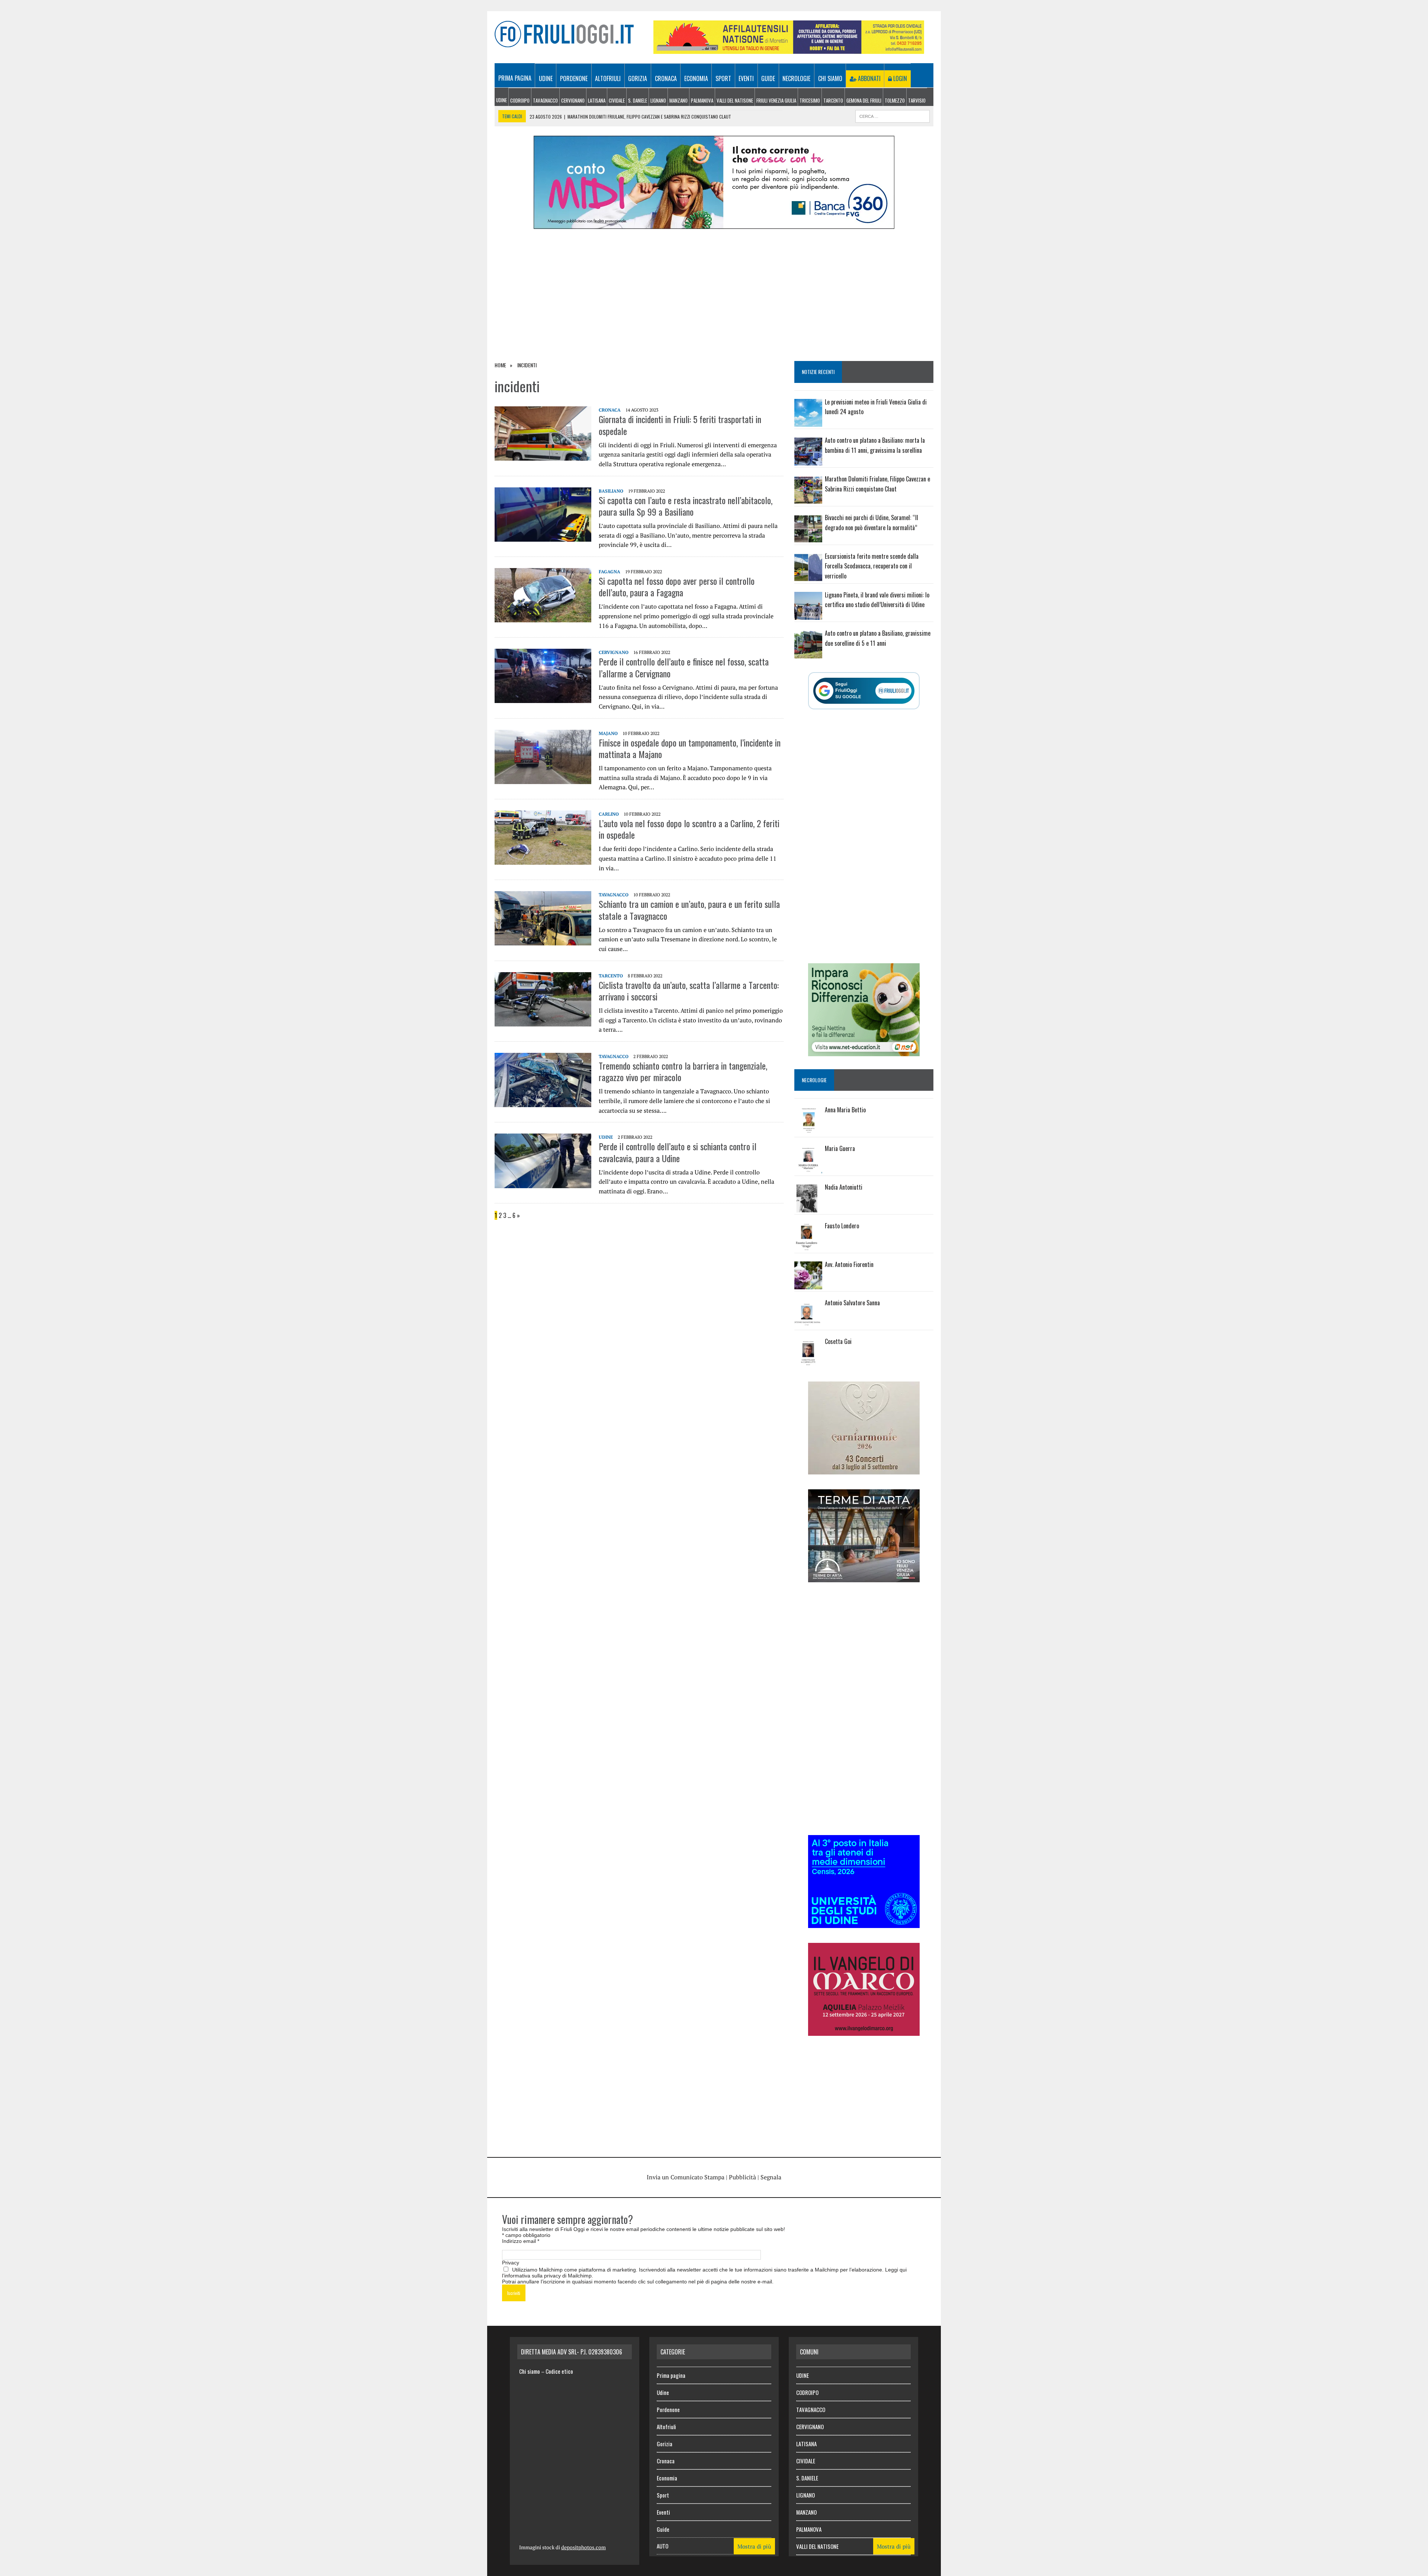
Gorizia (638, 78)
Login (899, 78)
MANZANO (678, 100)
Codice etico (559, 2371)
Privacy (511, 2263)
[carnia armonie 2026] (864, 1469)
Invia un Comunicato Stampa (686, 2177)
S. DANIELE (638, 100)
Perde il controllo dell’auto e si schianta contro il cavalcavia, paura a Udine (678, 1152)
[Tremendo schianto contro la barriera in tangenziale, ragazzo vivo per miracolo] (543, 1102)
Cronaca (666, 78)
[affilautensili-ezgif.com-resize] (789, 49)
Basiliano (611, 491)
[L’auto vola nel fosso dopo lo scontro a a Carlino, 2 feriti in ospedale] (543, 860)
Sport (723, 78)
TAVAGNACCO (545, 100)
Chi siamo (830, 78)
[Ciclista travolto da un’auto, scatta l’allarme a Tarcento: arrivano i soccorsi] (543, 1021)
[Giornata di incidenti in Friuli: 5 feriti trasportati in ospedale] (543, 456)
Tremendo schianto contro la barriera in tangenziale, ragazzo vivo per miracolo (683, 1071)
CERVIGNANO (573, 100)
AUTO (662, 2546)
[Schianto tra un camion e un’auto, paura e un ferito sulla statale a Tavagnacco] (543, 941)
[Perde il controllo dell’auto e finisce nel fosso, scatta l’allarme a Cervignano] (543, 698)
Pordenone (574, 78)
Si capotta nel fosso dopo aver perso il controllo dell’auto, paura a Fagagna (677, 586)
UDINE (501, 100)
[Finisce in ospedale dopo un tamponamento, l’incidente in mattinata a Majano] (543, 779)
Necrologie (796, 78)
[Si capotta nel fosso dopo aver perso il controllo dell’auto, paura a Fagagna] (543, 617)
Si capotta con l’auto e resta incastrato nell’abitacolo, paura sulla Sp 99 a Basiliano (686, 506)
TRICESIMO (810, 100)
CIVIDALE (617, 100)
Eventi (746, 78)
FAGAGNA (610, 572)
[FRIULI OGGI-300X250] (864, 2031)
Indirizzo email (521, 2241)
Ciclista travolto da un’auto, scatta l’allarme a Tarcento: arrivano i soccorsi (689, 991)
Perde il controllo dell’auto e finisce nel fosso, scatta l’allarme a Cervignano (684, 667)
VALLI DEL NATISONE (735, 100)
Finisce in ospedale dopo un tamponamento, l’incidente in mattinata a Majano (690, 748)
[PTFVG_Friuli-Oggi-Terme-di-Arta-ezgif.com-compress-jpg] (864, 1577)
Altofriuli (608, 78)
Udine (546, 78)
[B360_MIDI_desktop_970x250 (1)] (714, 224)
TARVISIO (917, 100)
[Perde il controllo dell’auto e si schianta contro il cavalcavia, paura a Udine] (543, 1183)
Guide (768, 78)
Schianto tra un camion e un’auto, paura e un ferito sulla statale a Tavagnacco (689, 910)
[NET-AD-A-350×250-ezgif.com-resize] (864, 1051)
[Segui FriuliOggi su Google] (864, 691)
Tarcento (611, 976)
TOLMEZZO (895, 100)
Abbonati (869, 78)
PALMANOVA (702, 100)
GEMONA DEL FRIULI (864, 100)
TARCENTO (833, 100)
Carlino (609, 814)
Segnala (771, 2177)
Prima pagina (515, 78)
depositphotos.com (583, 2547)
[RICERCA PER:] (892, 115)
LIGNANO (658, 100)
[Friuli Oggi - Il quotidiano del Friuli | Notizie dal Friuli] (564, 34)
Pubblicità (742, 2177)
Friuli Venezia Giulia (776, 100)
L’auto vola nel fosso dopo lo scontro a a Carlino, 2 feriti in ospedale (689, 829)
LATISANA (597, 100)
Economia (696, 78)
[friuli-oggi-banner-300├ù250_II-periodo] (864, 1923)
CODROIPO (520, 100)
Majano (608, 733)
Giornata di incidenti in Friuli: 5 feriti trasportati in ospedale (680, 425)
